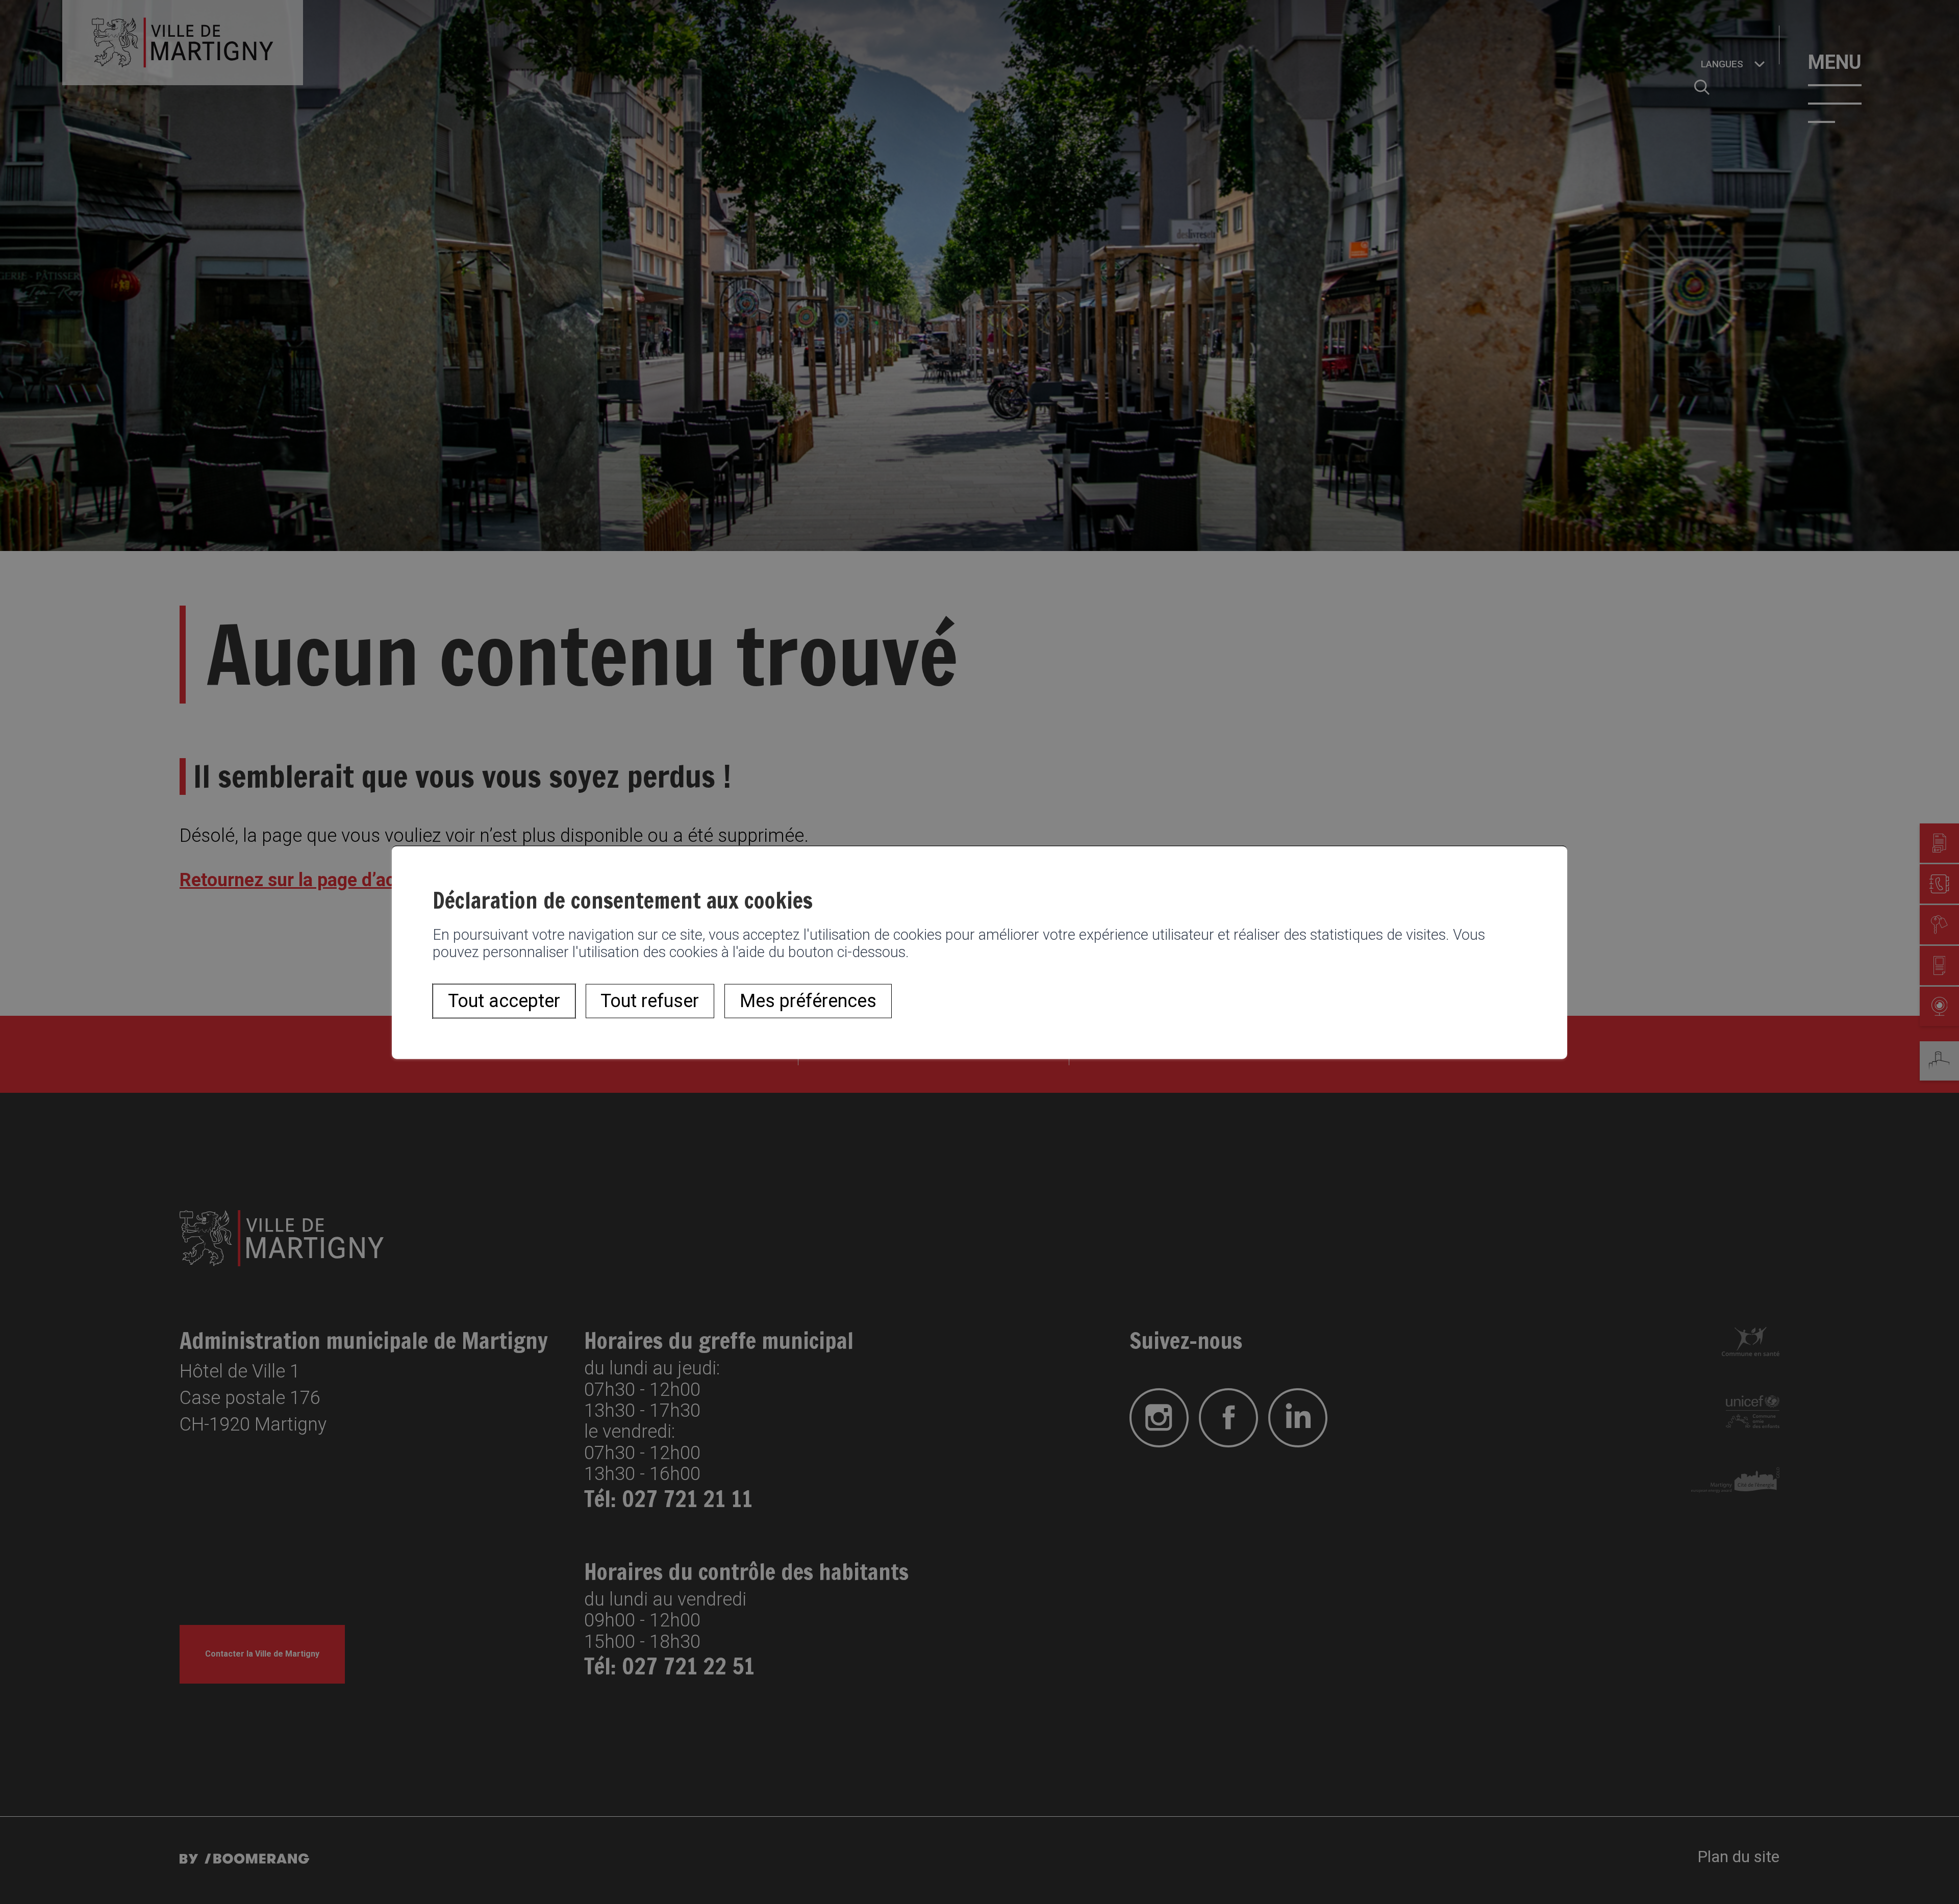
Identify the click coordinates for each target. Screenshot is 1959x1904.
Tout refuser (650, 1001)
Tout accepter (504, 1001)
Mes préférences (808, 1001)
